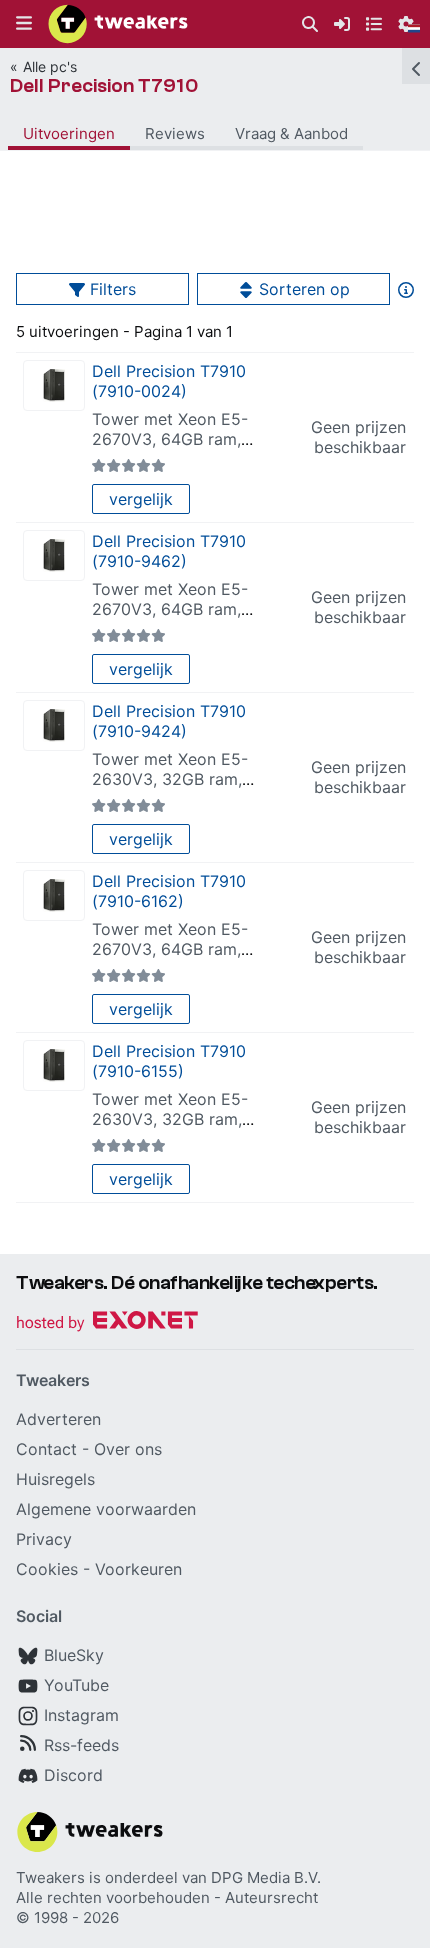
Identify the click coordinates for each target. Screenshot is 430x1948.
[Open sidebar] (416, 66)
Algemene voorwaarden (106, 1509)
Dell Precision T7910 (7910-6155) (169, 1061)
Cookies (47, 1569)
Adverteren (58, 1419)
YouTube (76, 1685)
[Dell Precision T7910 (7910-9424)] (54, 725)
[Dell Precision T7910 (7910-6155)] (54, 1065)
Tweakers (50, 1877)
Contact (46, 1449)
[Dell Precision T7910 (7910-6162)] (54, 895)
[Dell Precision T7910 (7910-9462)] (54, 555)
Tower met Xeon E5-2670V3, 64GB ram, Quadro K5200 (170, 439)
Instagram (81, 1715)
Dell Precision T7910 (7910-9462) (169, 551)
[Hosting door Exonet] (107, 1323)
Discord (73, 1775)
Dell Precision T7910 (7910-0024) (169, 381)
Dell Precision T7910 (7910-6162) (169, 891)
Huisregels (55, 1479)
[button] (24, 24)
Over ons (128, 1449)
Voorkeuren (138, 1569)
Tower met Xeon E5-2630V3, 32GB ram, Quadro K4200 (170, 779)
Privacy (44, 1539)
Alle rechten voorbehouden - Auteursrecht (167, 1897)
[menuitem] (310, 24)
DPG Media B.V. (266, 1877)
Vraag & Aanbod (291, 133)
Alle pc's (50, 66)
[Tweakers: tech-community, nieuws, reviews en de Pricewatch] (118, 24)
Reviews (175, 133)
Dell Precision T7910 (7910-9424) (169, 721)
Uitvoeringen (69, 133)
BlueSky (74, 1655)
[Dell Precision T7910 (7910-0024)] (54, 385)
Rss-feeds (81, 1745)
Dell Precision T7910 (104, 85)
